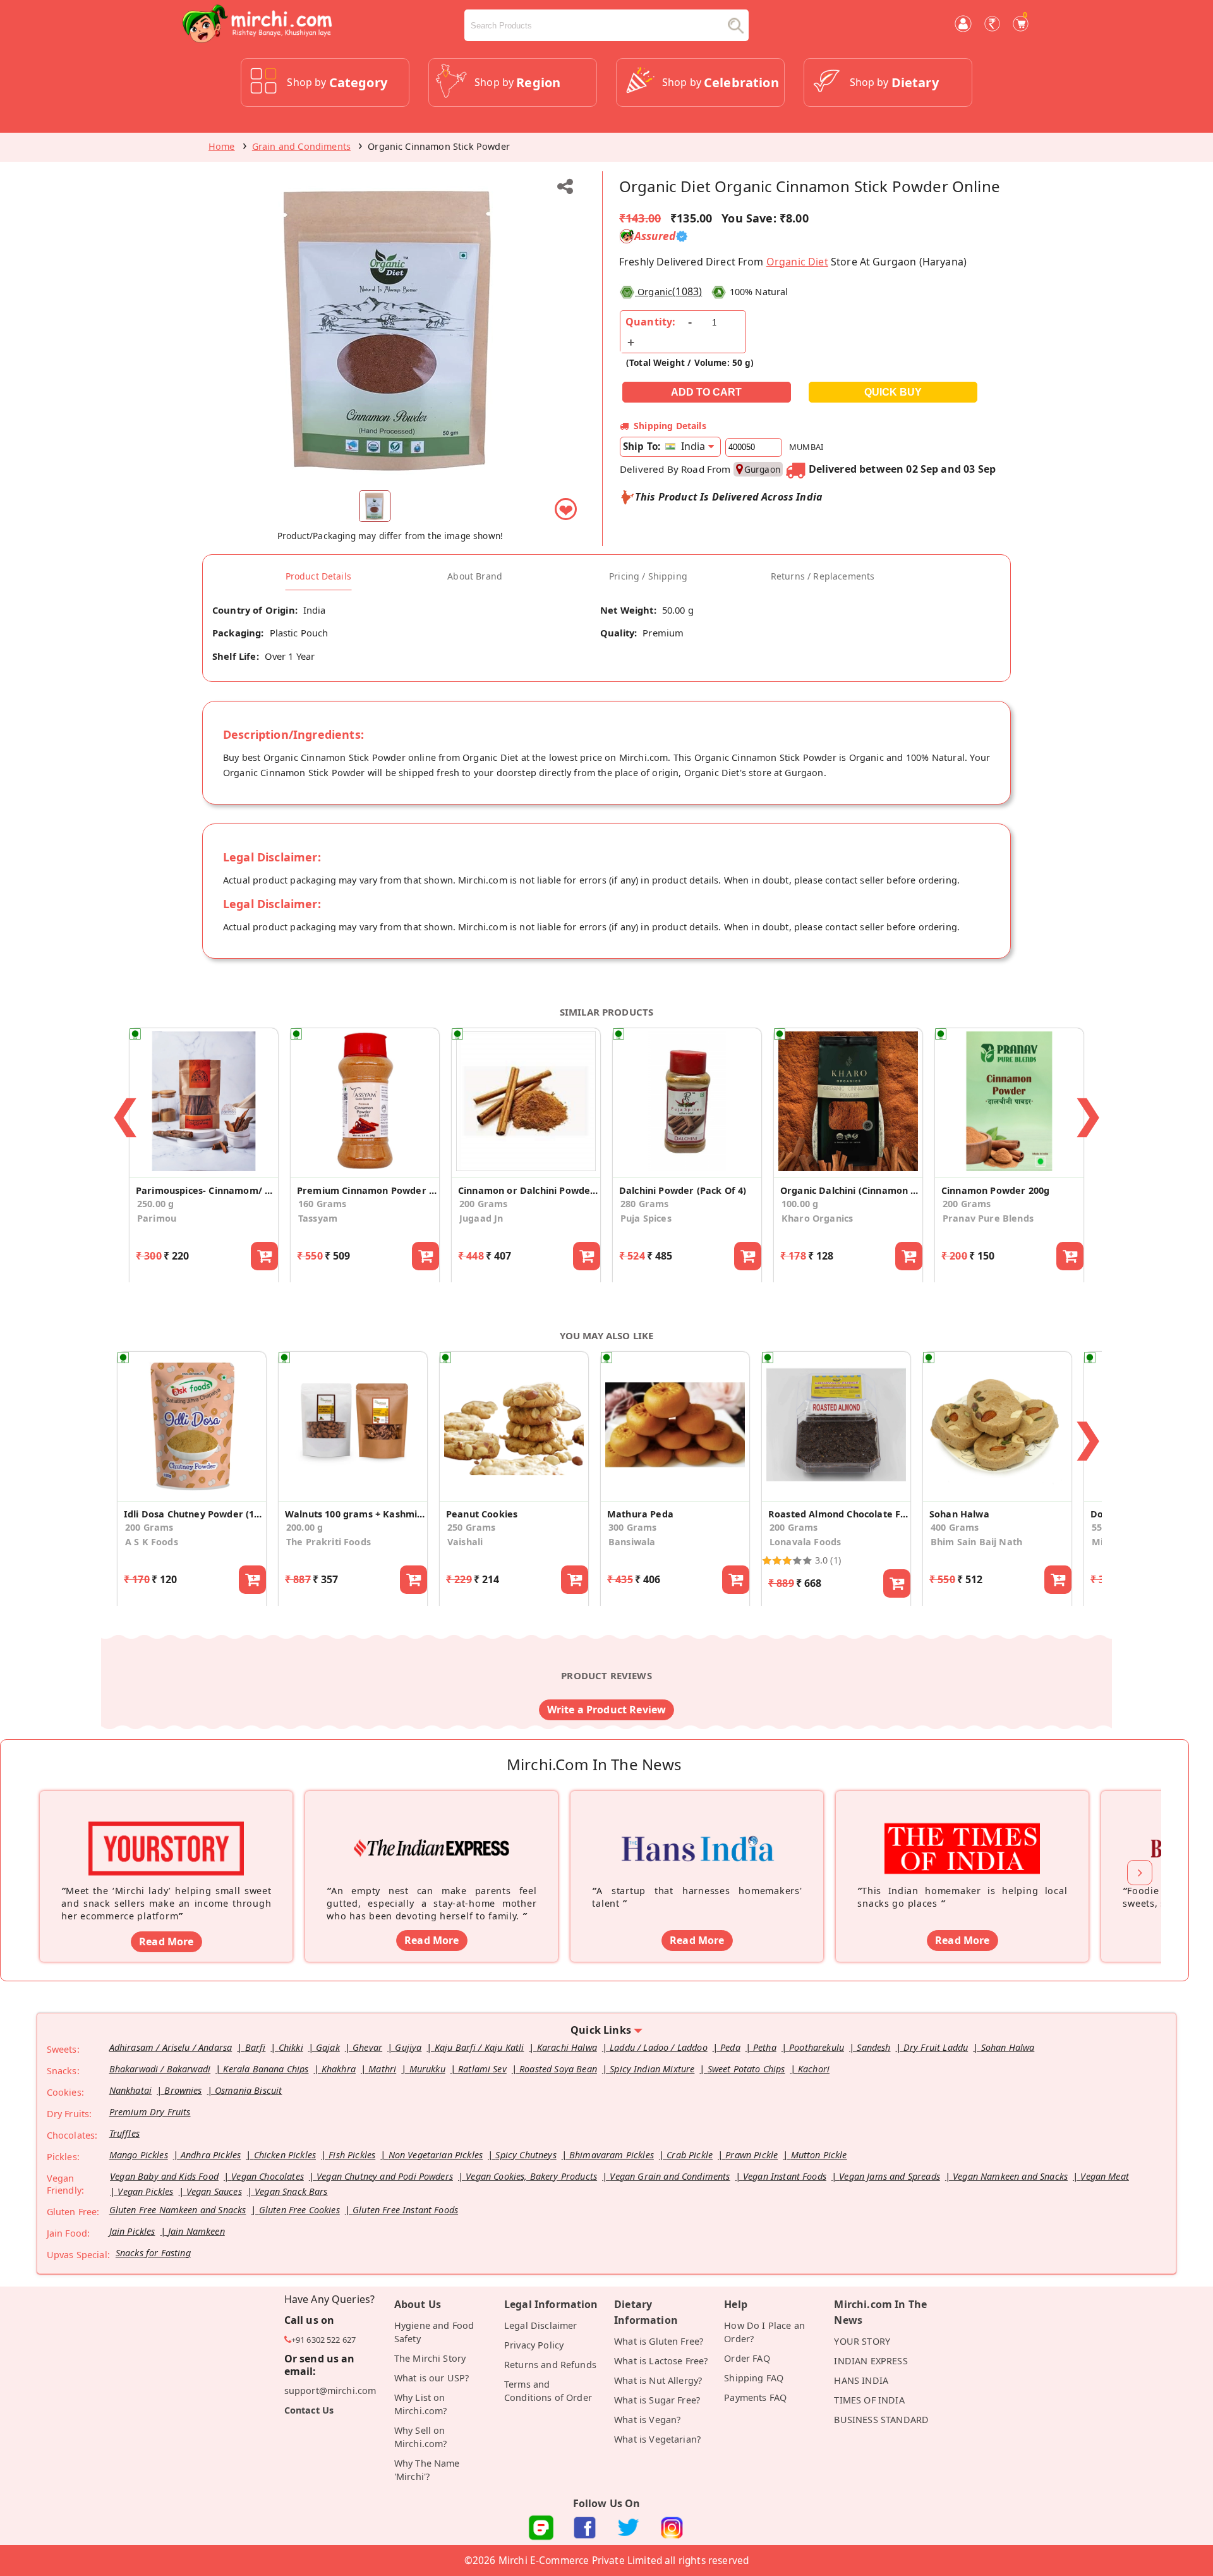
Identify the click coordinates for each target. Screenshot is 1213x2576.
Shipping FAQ (754, 2378)
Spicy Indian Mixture (652, 2069)
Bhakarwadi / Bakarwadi (160, 2069)
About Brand (475, 576)
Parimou (157, 1218)
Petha (765, 2047)
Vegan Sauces (214, 2191)
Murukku (427, 2069)
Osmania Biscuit (248, 2090)
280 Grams (644, 1204)
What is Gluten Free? (659, 2341)
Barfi (256, 2047)
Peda (730, 2047)
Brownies (183, 2090)
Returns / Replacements (823, 576)
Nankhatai (130, 2090)
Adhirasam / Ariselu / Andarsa (171, 2047)
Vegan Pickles (145, 2191)
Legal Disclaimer (541, 2325)
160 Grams (322, 1204)
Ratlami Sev (482, 2069)
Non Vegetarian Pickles (436, 2155)
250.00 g (155, 1204)
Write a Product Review (607, 1710)
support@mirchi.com (330, 2391)
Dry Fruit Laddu (936, 2047)
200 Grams (483, 1204)
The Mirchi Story (430, 2358)
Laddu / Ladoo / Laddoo (659, 2047)
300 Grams (632, 1527)
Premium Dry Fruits (150, 2112)
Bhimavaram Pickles (612, 2155)
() (670, 291)
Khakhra (339, 2069)
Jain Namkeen (196, 2231)
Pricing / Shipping (648, 576)
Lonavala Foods (805, 1542)
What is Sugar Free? (657, 2400)
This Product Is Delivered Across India (729, 497)
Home (222, 146)
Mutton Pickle (819, 2155)
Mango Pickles (139, 2155)
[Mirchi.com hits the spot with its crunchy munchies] (962, 1829)
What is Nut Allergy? (658, 2380)
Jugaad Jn (481, 1218)
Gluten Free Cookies (299, 2210)
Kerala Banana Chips (266, 2069)
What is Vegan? (647, 2420)
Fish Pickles (352, 2155)
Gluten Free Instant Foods (405, 2210)
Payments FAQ (755, 2397)
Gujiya (408, 2047)
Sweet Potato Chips (746, 2069)
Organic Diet (797, 262)
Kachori (814, 2069)
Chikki (291, 2047)
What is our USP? (432, 2378)
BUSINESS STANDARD (881, 2420)
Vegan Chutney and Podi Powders (385, 2176)
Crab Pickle (690, 2155)
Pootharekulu (817, 2047)
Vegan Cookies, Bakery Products (531, 2176)
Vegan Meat (1105, 2176)
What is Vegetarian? (657, 2439)
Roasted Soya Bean (558, 2069)
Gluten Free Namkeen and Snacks (178, 2210)
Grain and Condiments (301, 146)
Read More (166, 1941)
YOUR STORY (862, 2341)
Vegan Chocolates (268, 2176)
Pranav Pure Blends (988, 1218)
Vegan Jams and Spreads (890, 2176)
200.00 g (305, 1527)
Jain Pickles (132, 2231)
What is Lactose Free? (661, 2361)
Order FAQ (747, 2358)
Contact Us (309, 2410)
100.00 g (800, 1204)
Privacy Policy (534, 2345)
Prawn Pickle (751, 2155)
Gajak (328, 2047)
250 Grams (471, 1527)
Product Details (318, 576)
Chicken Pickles (285, 2155)
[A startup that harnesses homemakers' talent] (697, 1829)
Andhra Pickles (211, 2155)
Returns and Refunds (550, 2365)
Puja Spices (646, 1218)
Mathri (382, 2069)
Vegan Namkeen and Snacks (1010, 2176)
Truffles (124, 2133)
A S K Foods (152, 1542)
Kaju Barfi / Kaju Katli (480, 2047)
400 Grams (955, 1527)
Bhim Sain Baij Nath (976, 1542)
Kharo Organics (817, 1218)
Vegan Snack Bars (291, 2191)
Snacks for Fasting (153, 2253)
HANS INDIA (861, 2380)
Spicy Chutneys (526, 2155)
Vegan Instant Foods (785, 2176)
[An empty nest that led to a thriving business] (431, 1829)
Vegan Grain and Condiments (670, 2176)
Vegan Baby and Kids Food (164, 2176)
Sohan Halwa (1008, 2047)
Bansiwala (632, 1542)
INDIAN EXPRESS (871, 2361)
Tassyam (318, 1218)
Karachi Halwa (567, 2047)
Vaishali (465, 1542)
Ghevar (367, 2047)
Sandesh (873, 2047)
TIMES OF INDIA (869, 2400)
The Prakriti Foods (329, 1542)
